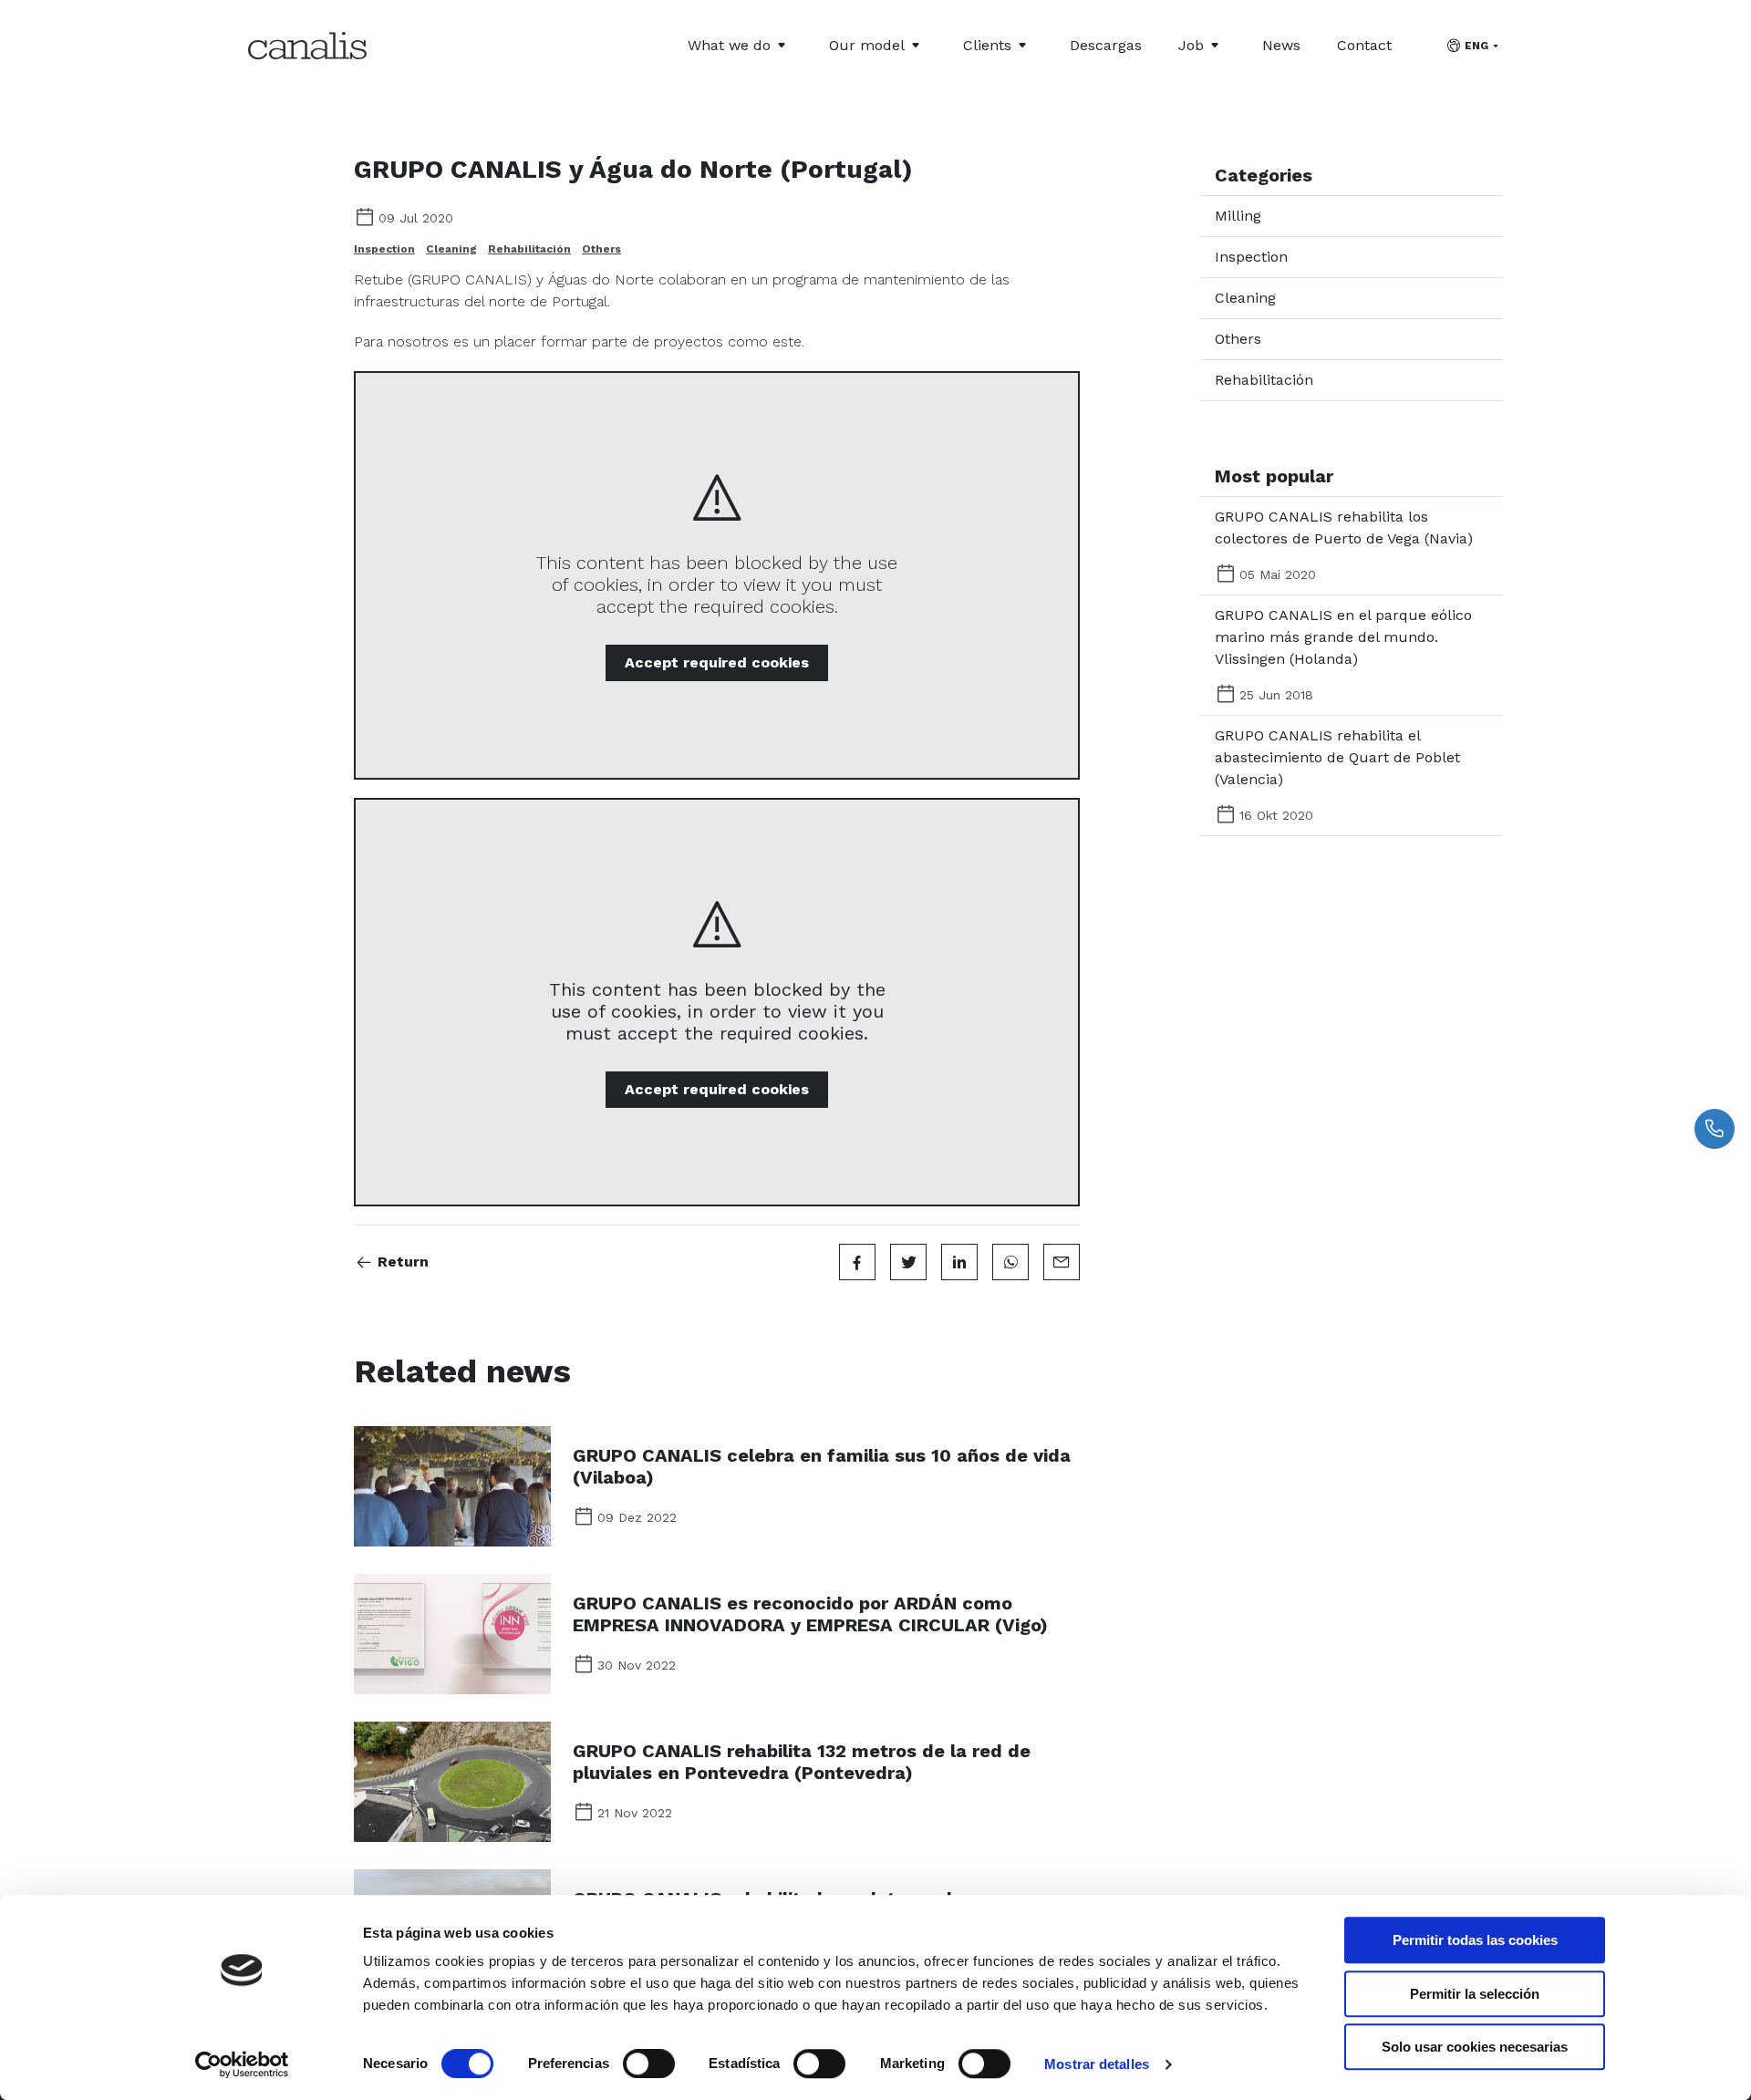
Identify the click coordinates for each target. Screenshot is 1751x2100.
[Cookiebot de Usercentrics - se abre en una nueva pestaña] (242, 2064)
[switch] (649, 2064)
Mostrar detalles (1097, 2064)
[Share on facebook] (857, 1262)
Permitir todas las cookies (1475, 1940)
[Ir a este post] (452, 1486)
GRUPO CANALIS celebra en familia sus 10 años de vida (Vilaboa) (822, 1466)
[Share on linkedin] (959, 1262)
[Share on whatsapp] (1010, 1262)
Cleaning (451, 249)
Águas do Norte (601, 279)
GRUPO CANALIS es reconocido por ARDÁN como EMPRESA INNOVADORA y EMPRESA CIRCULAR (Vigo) (810, 1614)
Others (601, 249)
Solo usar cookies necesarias (1475, 2047)
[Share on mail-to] (1062, 1262)
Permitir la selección (1475, 1994)
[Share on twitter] (908, 1262)
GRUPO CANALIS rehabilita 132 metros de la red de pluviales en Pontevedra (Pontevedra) (802, 1762)
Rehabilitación (529, 249)
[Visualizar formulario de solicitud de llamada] (1715, 1129)
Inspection (384, 249)
